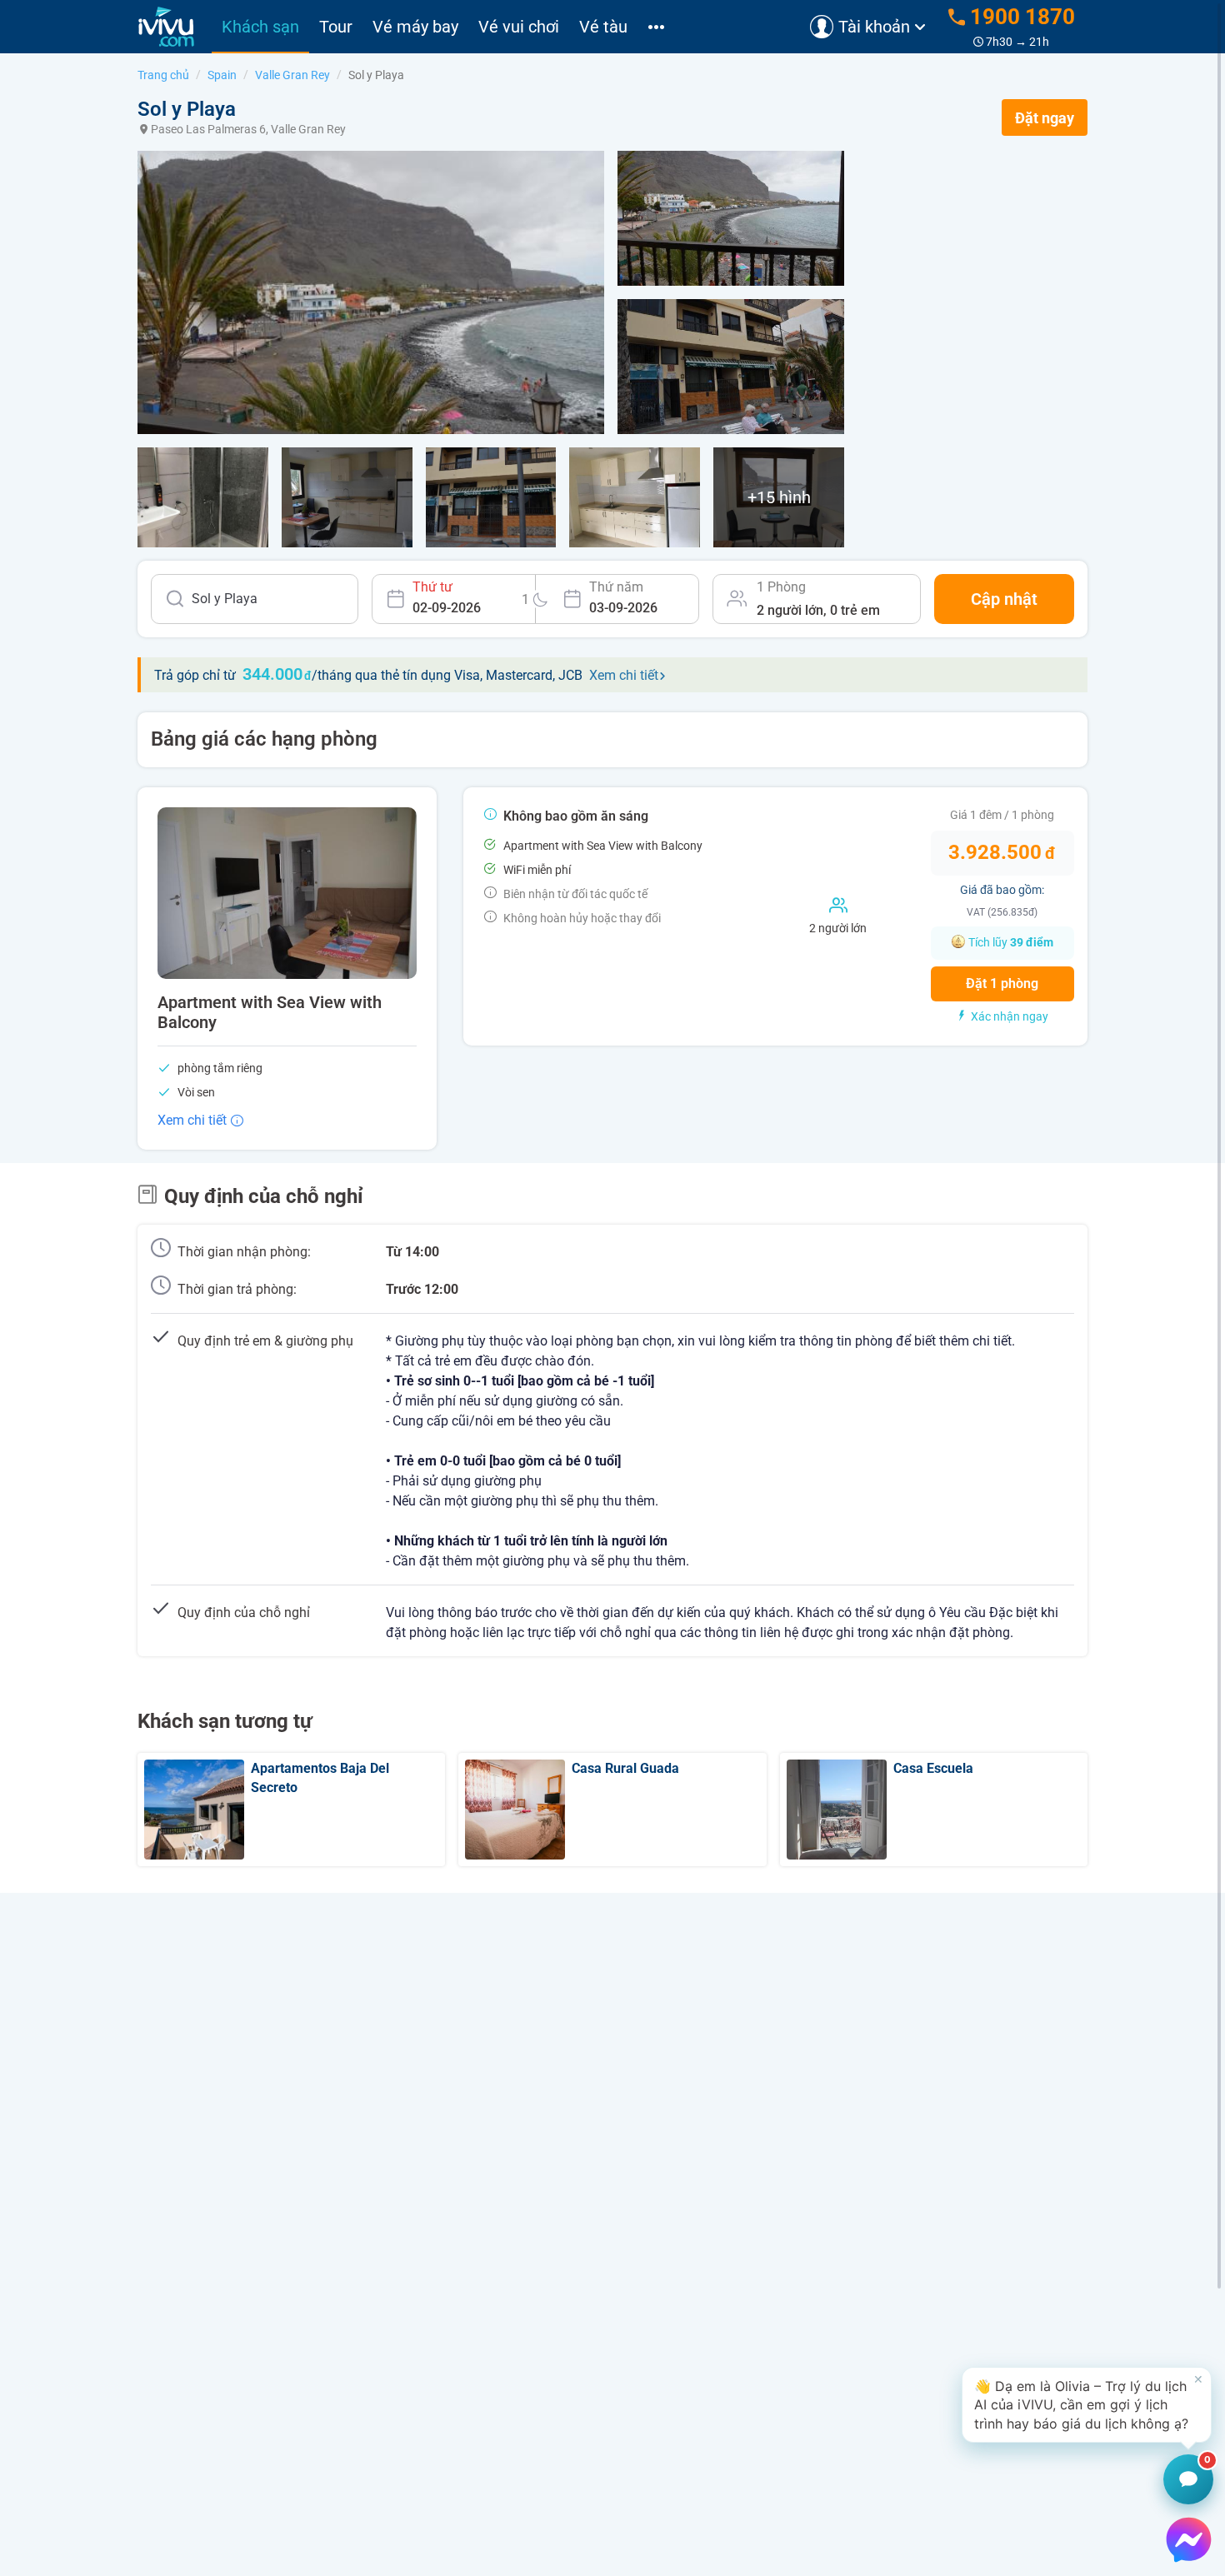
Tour (336, 27)
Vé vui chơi (519, 27)
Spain (222, 75)
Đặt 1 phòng (1002, 983)
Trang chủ (163, 75)
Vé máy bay (415, 27)
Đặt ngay (1045, 118)
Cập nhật (1004, 599)
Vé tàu (603, 27)
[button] (1087, 2405)
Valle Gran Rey (292, 75)
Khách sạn (260, 27)
